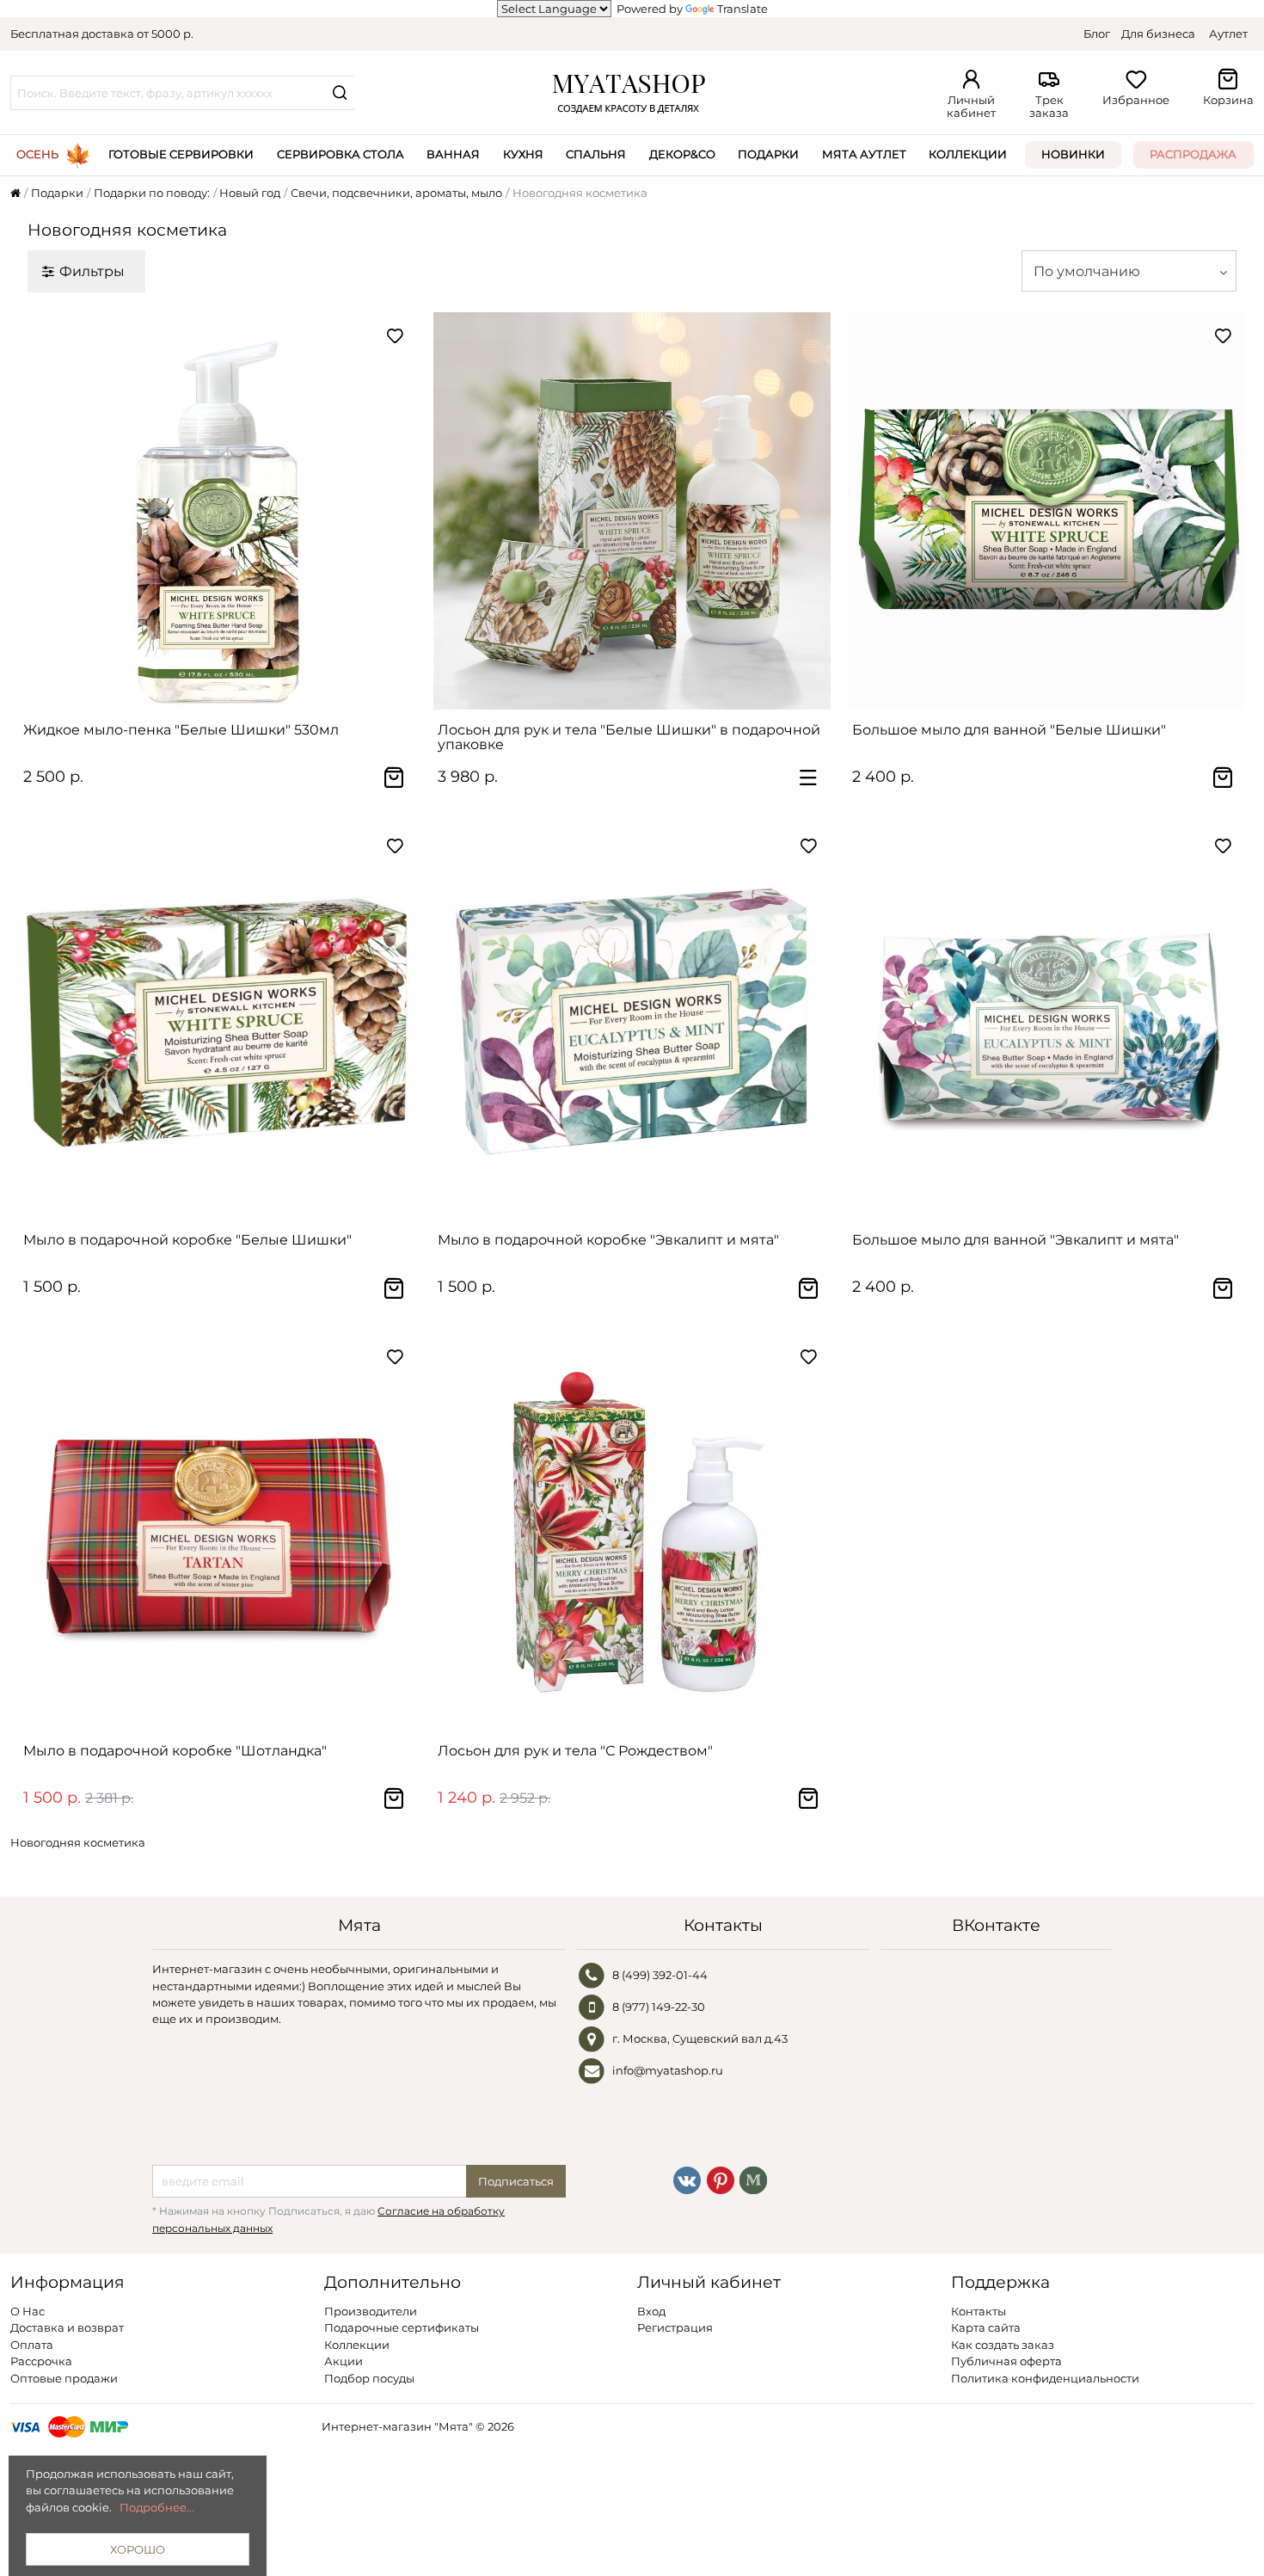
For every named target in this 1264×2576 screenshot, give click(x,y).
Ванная (453, 154)
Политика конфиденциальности (1045, 2378)
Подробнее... (157, 2507)
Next (395, 511)
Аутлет (1228, 34)
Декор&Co (682, 154)
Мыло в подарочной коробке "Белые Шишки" (187, 1240)
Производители (371, 2311)
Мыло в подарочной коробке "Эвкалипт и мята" (608, 1240)
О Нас (28, 2311)
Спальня (596, 154)
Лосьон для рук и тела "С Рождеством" (575, 1751)
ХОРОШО (138, 2549)
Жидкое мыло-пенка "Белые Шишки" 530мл (181, 730)
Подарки (768, 154)
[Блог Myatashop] (753, 2179)
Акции (344, 2361)
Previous (40, 511)
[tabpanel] (218, 511)
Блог (1097, 34)
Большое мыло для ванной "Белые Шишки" (1009, 730)
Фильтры (92, 271)
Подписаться (516, 2181)
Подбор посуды (369, 2378)
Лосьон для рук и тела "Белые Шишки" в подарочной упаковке (629, 737)
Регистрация (675, 2327)
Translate (742, 9)
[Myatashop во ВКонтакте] (687, 2179)
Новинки (1073, 154)
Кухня (523, 154)
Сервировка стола (341, 154)
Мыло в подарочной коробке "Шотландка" (175, 1751)
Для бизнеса (1158, 34)
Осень (37, 154)
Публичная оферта (1006, 2361)
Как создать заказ (1003, 2345)
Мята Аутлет (864, 154)
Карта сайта (986, 2327)
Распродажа (1193, 154)
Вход (651, 2311)
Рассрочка (41, 2361)
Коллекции (968, 154)
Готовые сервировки (181, 154)
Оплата (32, 2345)
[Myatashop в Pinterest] (721, 2179)
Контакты (979, 2311)
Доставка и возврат (67, 2327)
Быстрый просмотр (226, 689)
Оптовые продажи (64, 2378)
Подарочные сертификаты (402, 2327)
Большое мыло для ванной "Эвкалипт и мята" (1015, 1240)
